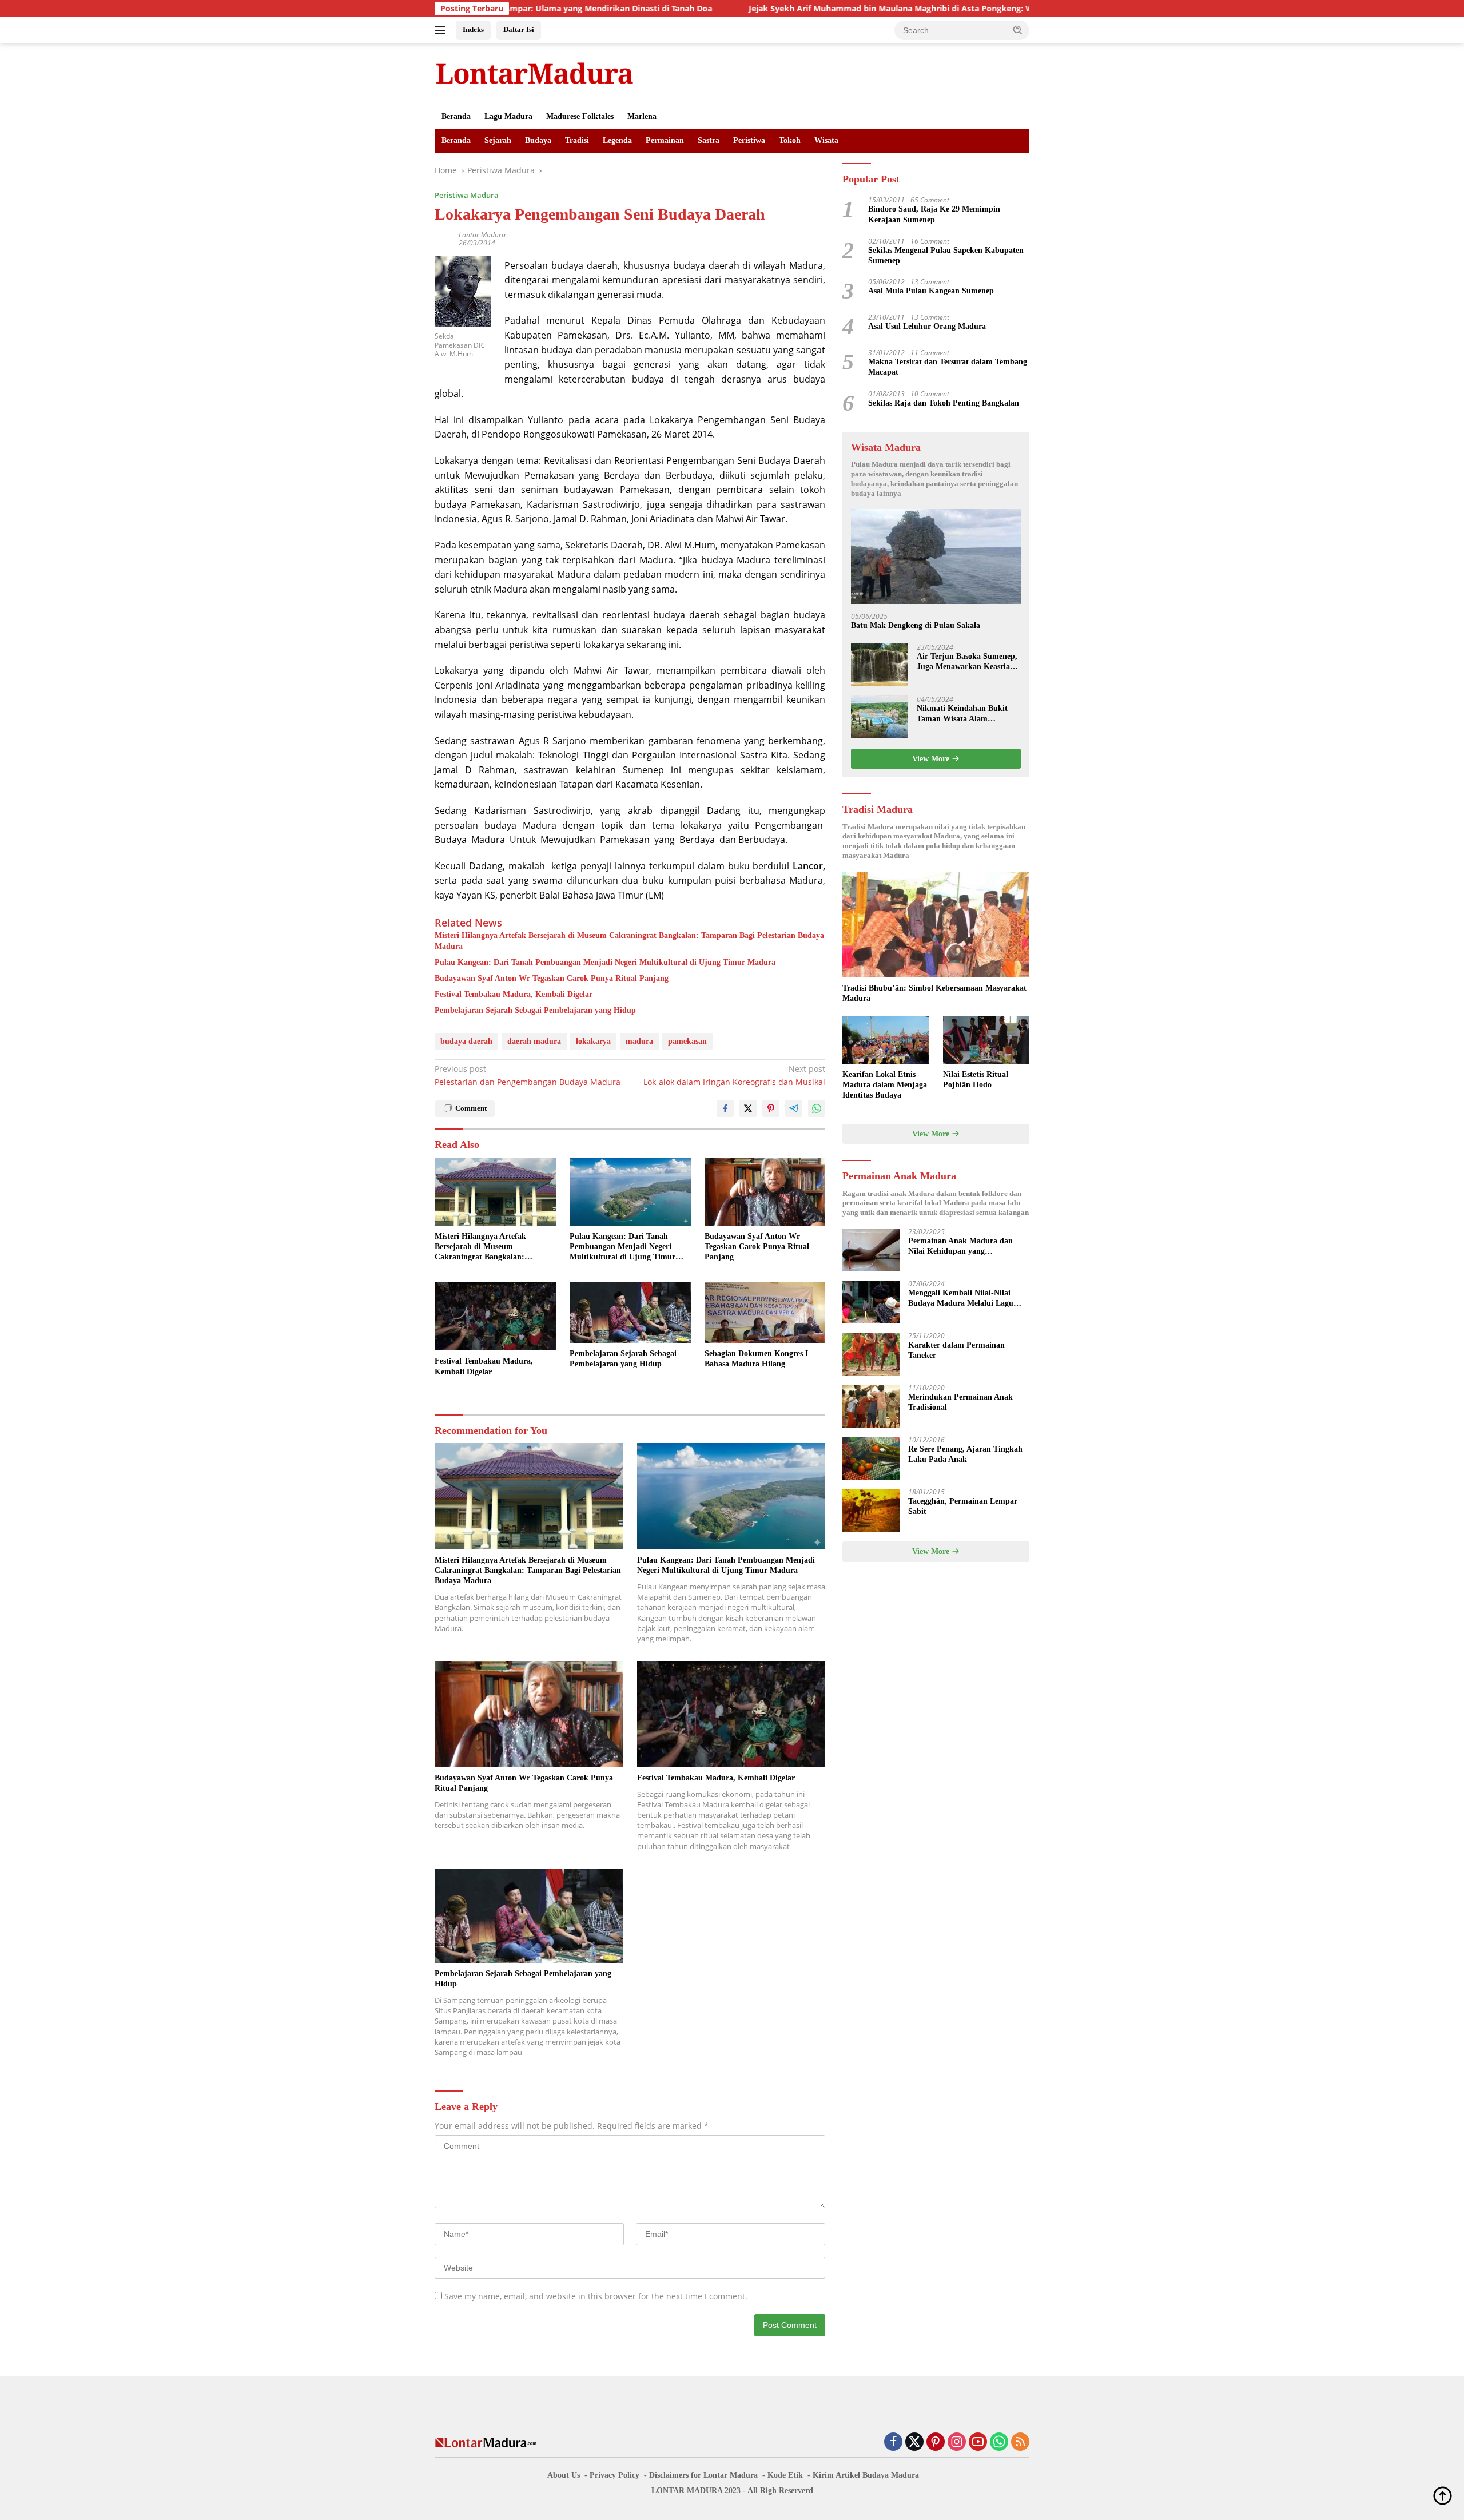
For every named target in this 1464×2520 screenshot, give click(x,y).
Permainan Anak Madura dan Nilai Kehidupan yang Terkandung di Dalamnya (960, 1247)
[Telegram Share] (794, 1108)
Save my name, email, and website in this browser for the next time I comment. (596, 2296)
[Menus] (442, 30)
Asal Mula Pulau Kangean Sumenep (931, 291)
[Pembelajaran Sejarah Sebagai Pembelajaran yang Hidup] (630, 1313)
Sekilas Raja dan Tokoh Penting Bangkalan (944, 403)
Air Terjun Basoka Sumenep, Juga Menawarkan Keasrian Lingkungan (967, 662)
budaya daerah (466, 1041)
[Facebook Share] (725, 1108)
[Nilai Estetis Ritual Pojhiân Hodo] (986, 1040)
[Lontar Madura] (535, 73)
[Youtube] (978, 2443)
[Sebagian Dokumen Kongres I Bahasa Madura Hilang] (765, 1313)
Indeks (473, 29)
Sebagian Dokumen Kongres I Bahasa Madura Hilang (756, 1359)
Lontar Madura (482, 235)
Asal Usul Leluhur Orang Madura (927, 327)
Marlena (642, 116)
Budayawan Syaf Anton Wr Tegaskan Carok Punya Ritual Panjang (552, 978)
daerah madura (534, 1041)
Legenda (617, 140)
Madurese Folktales (580, 116)
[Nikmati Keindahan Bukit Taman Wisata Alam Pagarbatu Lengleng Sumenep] (880, 717)
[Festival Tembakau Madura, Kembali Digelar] (495, 1316)
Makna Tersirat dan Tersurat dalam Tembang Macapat (948, 367)
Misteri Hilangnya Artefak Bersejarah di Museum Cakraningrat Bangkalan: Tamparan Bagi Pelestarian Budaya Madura (629, 941)
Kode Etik (785, 2475)
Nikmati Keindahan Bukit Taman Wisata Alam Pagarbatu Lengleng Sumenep (962, 714)
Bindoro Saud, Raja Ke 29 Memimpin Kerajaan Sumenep (934, 215)
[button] (1018, 30)
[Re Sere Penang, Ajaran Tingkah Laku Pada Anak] (871, 1458)
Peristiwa (749, 140)
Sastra (709, 140)
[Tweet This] (748, 1108)
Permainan (665, 140)
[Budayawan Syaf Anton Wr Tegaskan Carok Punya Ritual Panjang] (765, 1192)
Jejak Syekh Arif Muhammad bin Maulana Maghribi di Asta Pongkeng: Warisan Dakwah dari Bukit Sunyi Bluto (840, 9)
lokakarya (593, 1041)
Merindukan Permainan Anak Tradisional (960, 1403)
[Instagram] (957, 2443)
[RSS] (1020, 2443)
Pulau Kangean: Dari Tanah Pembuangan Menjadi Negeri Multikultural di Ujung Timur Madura (605, 962)
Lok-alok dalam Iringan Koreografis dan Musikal (734, 1075)
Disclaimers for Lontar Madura (703, 2475)
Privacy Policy (614, 2475)
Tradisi (577, 140)
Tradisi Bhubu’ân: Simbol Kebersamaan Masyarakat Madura (934, 993)
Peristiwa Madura (467, 195)
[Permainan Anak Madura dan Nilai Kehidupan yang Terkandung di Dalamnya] (871, 1250)
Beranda (456, 116)
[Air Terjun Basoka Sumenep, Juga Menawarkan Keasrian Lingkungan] (880, 665)
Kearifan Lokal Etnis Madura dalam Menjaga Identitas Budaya (885, 1085)
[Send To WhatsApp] (817, 1108)
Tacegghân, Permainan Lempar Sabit (963, 1507)
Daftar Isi (519, 29)
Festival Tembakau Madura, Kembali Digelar (514, 994)
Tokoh (790, 140)
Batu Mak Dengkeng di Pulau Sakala (916, 626)
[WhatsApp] (999, 2443)
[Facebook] (893, 2443)
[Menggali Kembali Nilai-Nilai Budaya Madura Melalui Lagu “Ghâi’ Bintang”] (871, 1302)
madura (639, 1041)
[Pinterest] (936, 2443)
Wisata (826, 140)
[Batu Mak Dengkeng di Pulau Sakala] (936, 557)
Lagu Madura (508, 116)
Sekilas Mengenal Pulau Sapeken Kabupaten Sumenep (946, 255)
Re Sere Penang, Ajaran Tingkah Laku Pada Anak (965, 1455)
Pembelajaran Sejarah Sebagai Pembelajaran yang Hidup (535, 1010)
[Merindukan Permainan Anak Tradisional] (871, 1406)
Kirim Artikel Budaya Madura (866, 2475)
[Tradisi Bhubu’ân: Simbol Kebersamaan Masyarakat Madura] (936, 925)
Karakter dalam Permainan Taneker (956, 1351)
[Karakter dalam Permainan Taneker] (871, 1354)
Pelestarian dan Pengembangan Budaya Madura (528, 1075)
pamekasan (687, 1041)
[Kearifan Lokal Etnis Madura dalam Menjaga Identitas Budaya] (886, 1040)
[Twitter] (914, 2443)
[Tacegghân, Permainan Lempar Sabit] (871, 1510)
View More (932, 759)
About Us (564, 2475)
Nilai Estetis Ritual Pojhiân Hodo (976, 1080)
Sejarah (498, 140)
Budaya (538, 140)
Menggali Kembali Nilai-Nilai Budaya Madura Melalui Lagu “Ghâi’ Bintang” (961, 1299)
